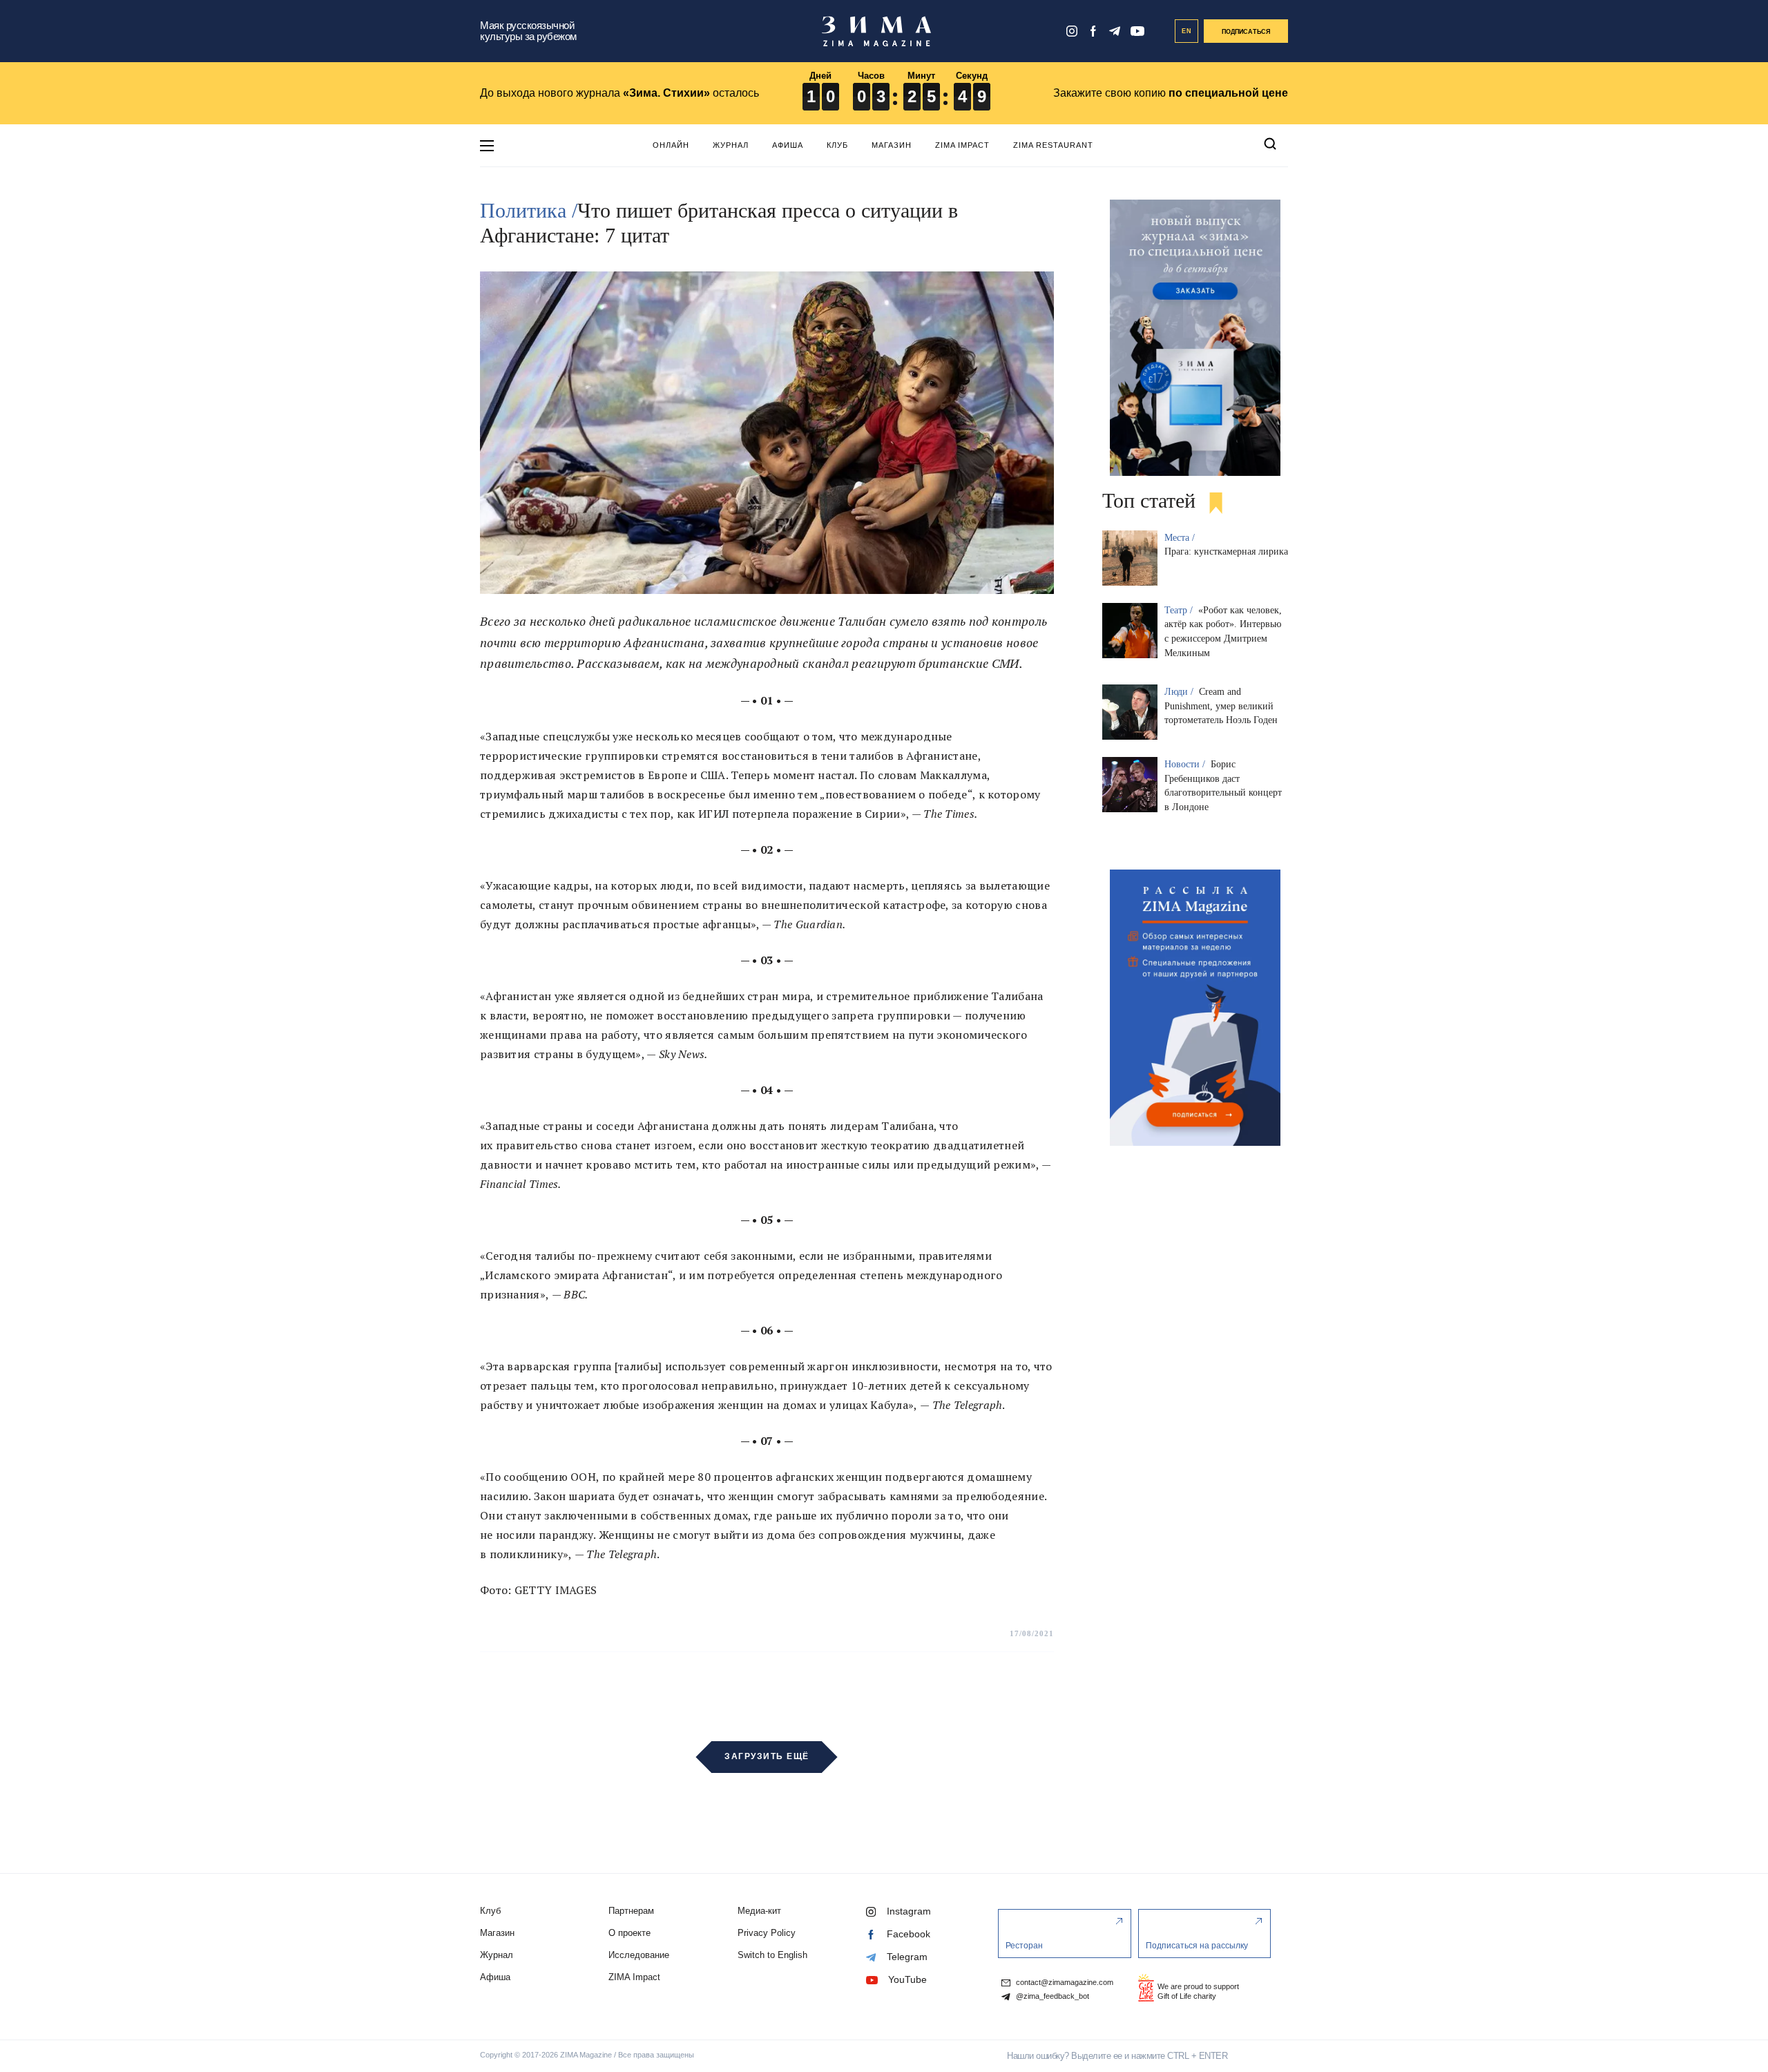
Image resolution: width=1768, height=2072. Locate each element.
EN (1187, 31)
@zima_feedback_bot (1051, 1996)
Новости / (1186, 764)
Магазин (892, 145)
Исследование (639, 1955)
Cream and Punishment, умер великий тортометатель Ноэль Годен (1221, 706)
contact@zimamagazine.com (1064, 1983)
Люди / (1180, 692)
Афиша (788, 145)
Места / (1181, 538)
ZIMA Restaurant (1053, 145)
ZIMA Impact (962, 145)
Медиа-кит (759, 1911)
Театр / (1180, 610)
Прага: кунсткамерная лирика (1226, 551)
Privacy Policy (767, 1933)
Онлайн (671, 145)
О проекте (630, 1933)
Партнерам (631, 1911)
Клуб (837, 145)
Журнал (731, 145)
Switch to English (772, 1955)
